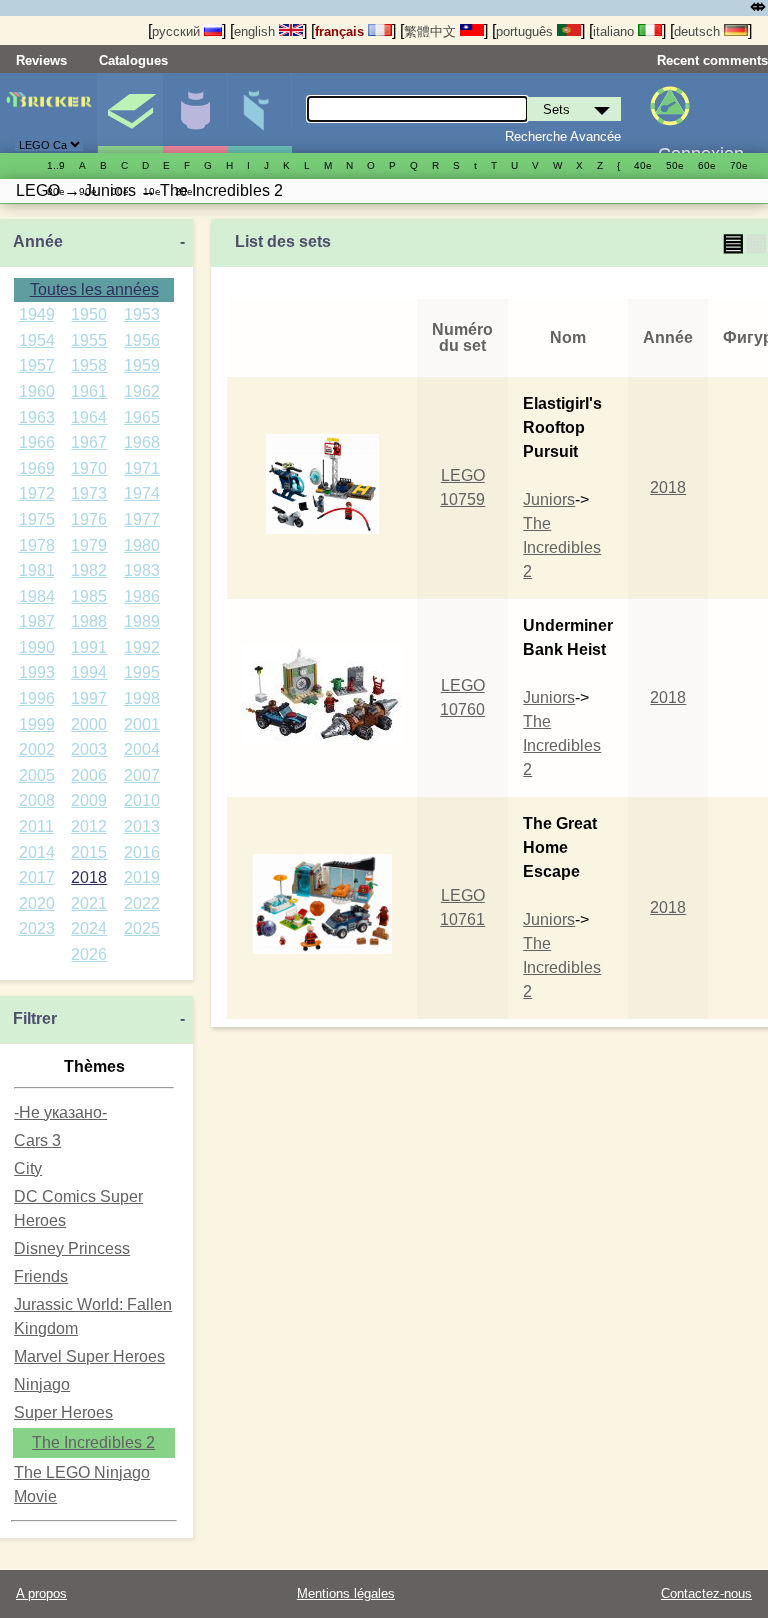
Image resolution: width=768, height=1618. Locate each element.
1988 (89, 621)
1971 (142, 468)
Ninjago (42, 1384)
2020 (37, 903)
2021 (89, 903)
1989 (142, 621)
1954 (37, 340)
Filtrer (35, 1018)
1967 (89, 442)
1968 (142, 442)
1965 (142, 417)
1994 (89, 672)
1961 (89, 391)
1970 (89, 468)
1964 (89, 417)
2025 (142, 928)
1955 (89, 340)
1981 (37, 570)
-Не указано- (60, 1112)
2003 (89, 749)
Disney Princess (72, 1248)
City (28, 1168)
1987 (37, 621)
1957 (37, 365)
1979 (89, 545)
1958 (89, 365)
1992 (142, 647)
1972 (37, 493)
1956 (142, 340)
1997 (89, 698)
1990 (37, 647)
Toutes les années (94, 289)
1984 (37, 596)
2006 (89, 775)
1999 (37, 724)
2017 (37, 877)
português (526, 31)
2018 (89, 877)
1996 (37, 698)
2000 (89, 724)
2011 (36, 826)
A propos (41, 1593)
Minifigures (195, 113)
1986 (142, 596)
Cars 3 (37, 1140)
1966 (37, 442)
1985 (89, 596)
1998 (142, 698)
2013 (142, 826)
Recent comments (712, 60)
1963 (37, 417)
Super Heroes (63, 1412)
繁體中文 (432, 31)
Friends (41, 1276)
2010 (142, 800)
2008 (37, 800)
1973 (89, 493)
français (341, 31)
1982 (89, 570)
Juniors (549, 499)
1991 (89, 647)
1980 (142, 545)
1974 (142, 493)
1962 (142, 391)
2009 (89, 800)
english (256, 31)
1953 (142, 314)
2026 (89, 954)
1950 (89, 314)
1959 (142, 365)
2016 (142, 852)
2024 (89, 928)
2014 (37, 852)
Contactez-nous (706, 1593)
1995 (142, 672)
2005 (37, 775)
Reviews (41, 60)
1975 (37, 519)
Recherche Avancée (563, 136)
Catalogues (133, 60)
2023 (37, 928)
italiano (615, 31)
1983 (142, 570)
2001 (142, 724)
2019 (142, 877)
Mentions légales (346, 1593)
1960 (37, 391)
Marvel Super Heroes (89, 1356)
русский (178, 31)
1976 (89, 519)
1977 (142, 519)
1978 (37, 545)
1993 (37, 672)
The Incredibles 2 (93, 1442)
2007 (142, 775)
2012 (89, 826)
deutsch (699, 31)
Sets (130, 113)
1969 (37, 468)
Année (38, 241)
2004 (142, 749)
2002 (37, 749)
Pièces (260, 113)
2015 (89, 852)
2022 (142, 903)
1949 (37, 314)
